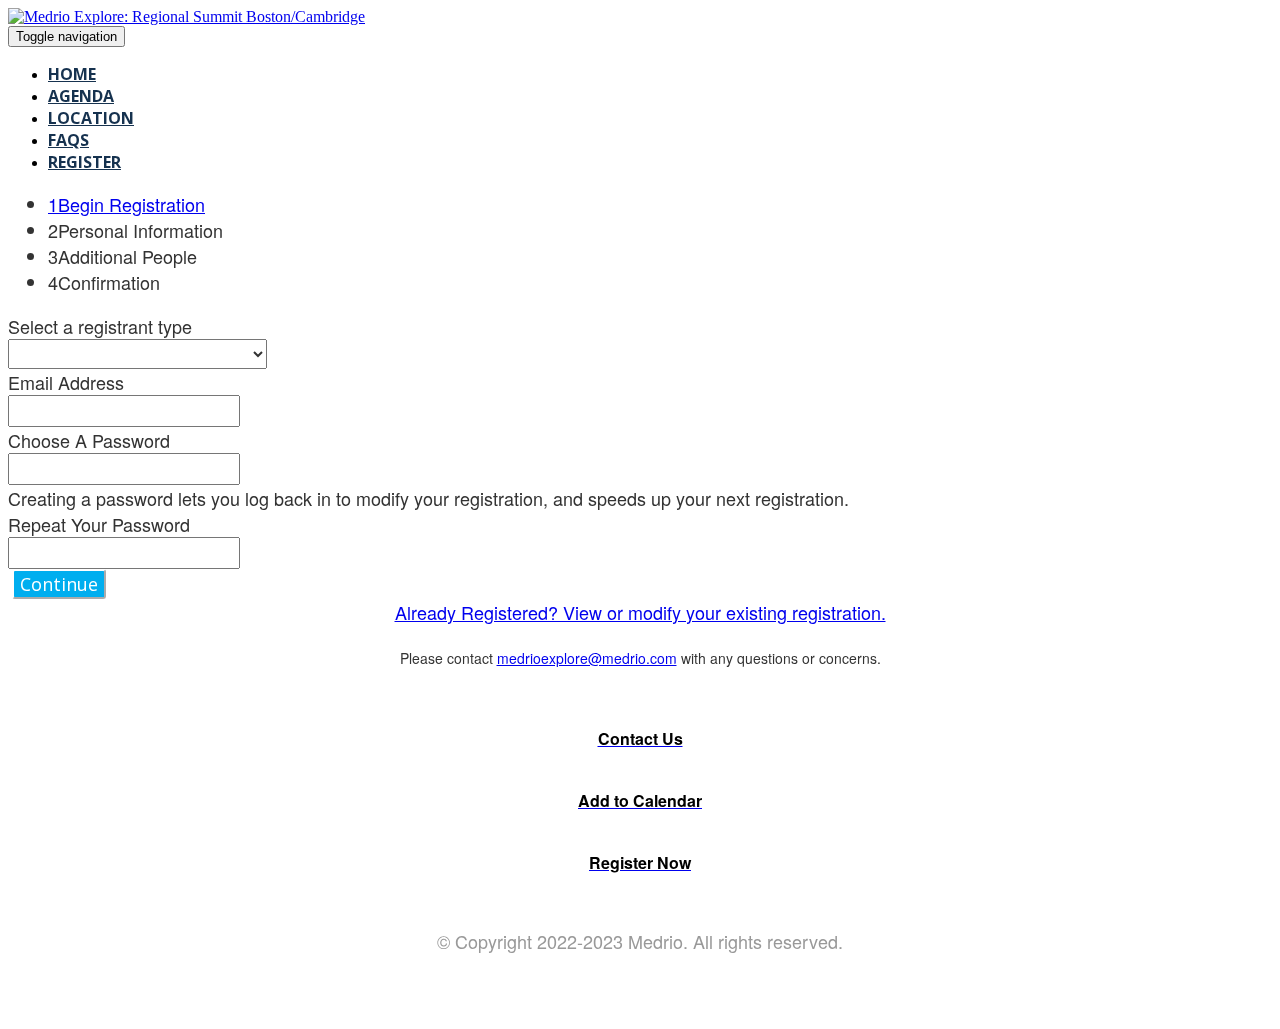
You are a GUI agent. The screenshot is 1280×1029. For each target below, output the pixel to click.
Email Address (66, 382)
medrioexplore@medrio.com (587, 658)
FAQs (68, 140)
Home (72, 74)
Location (91, 118)
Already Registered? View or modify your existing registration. (640, 612)
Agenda (81, 96)
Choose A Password (89, 440)
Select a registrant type (100, 326)
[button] (59, 584)
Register (84, 162)
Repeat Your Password (99, 524)
